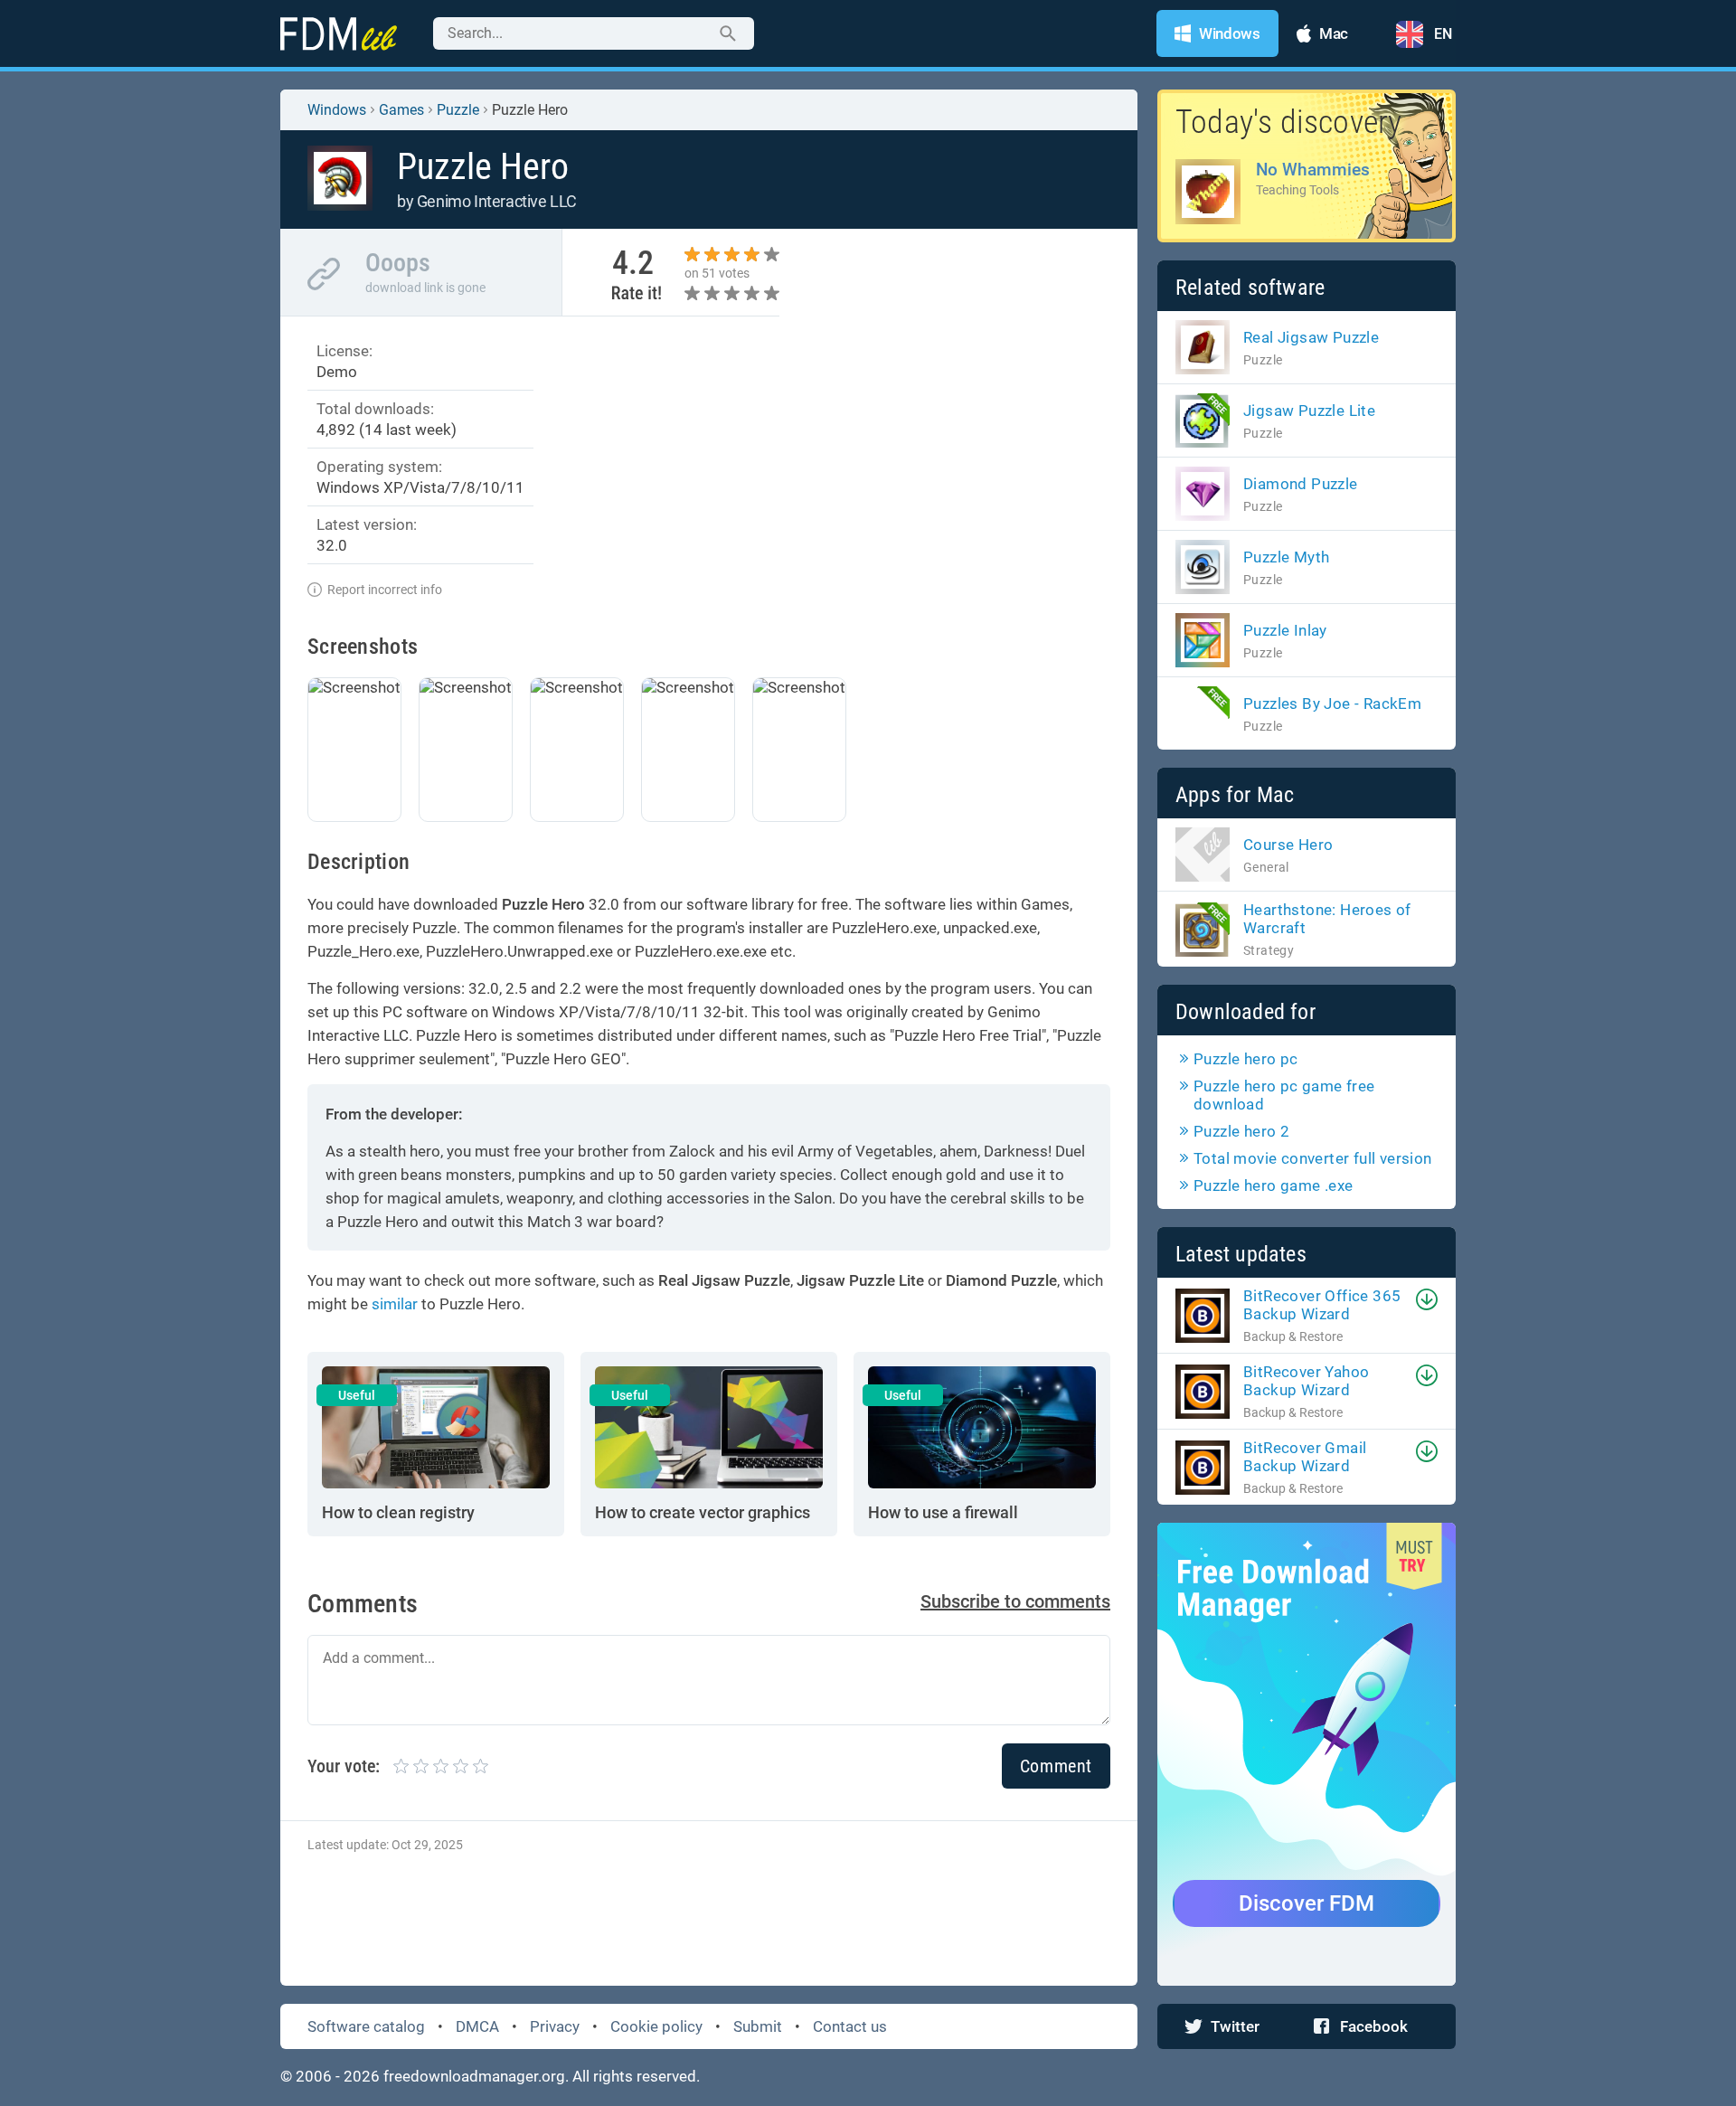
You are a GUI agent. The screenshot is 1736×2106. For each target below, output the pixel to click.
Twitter (1235, 2026)
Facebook (1374, 2026)
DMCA (477, 2026)
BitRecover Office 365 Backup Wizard (1322, 1305)
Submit (758, 2026)
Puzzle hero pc (1246, 1059)
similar (395, 1304)
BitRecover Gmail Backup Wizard (1305, 1457)
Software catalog (366, 2026)
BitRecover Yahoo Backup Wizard (1306, 1381)
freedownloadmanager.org (474, 2076)
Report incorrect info (385, 590)
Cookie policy (656, 2026)
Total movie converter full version (1313, 1158)
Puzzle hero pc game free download (1284, 1095)
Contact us (850, 2026)
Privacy (555, 2026)
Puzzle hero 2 (1241, 1131)
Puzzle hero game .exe (1273, 1185)
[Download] (1427, 1299)
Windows (337, 110)
